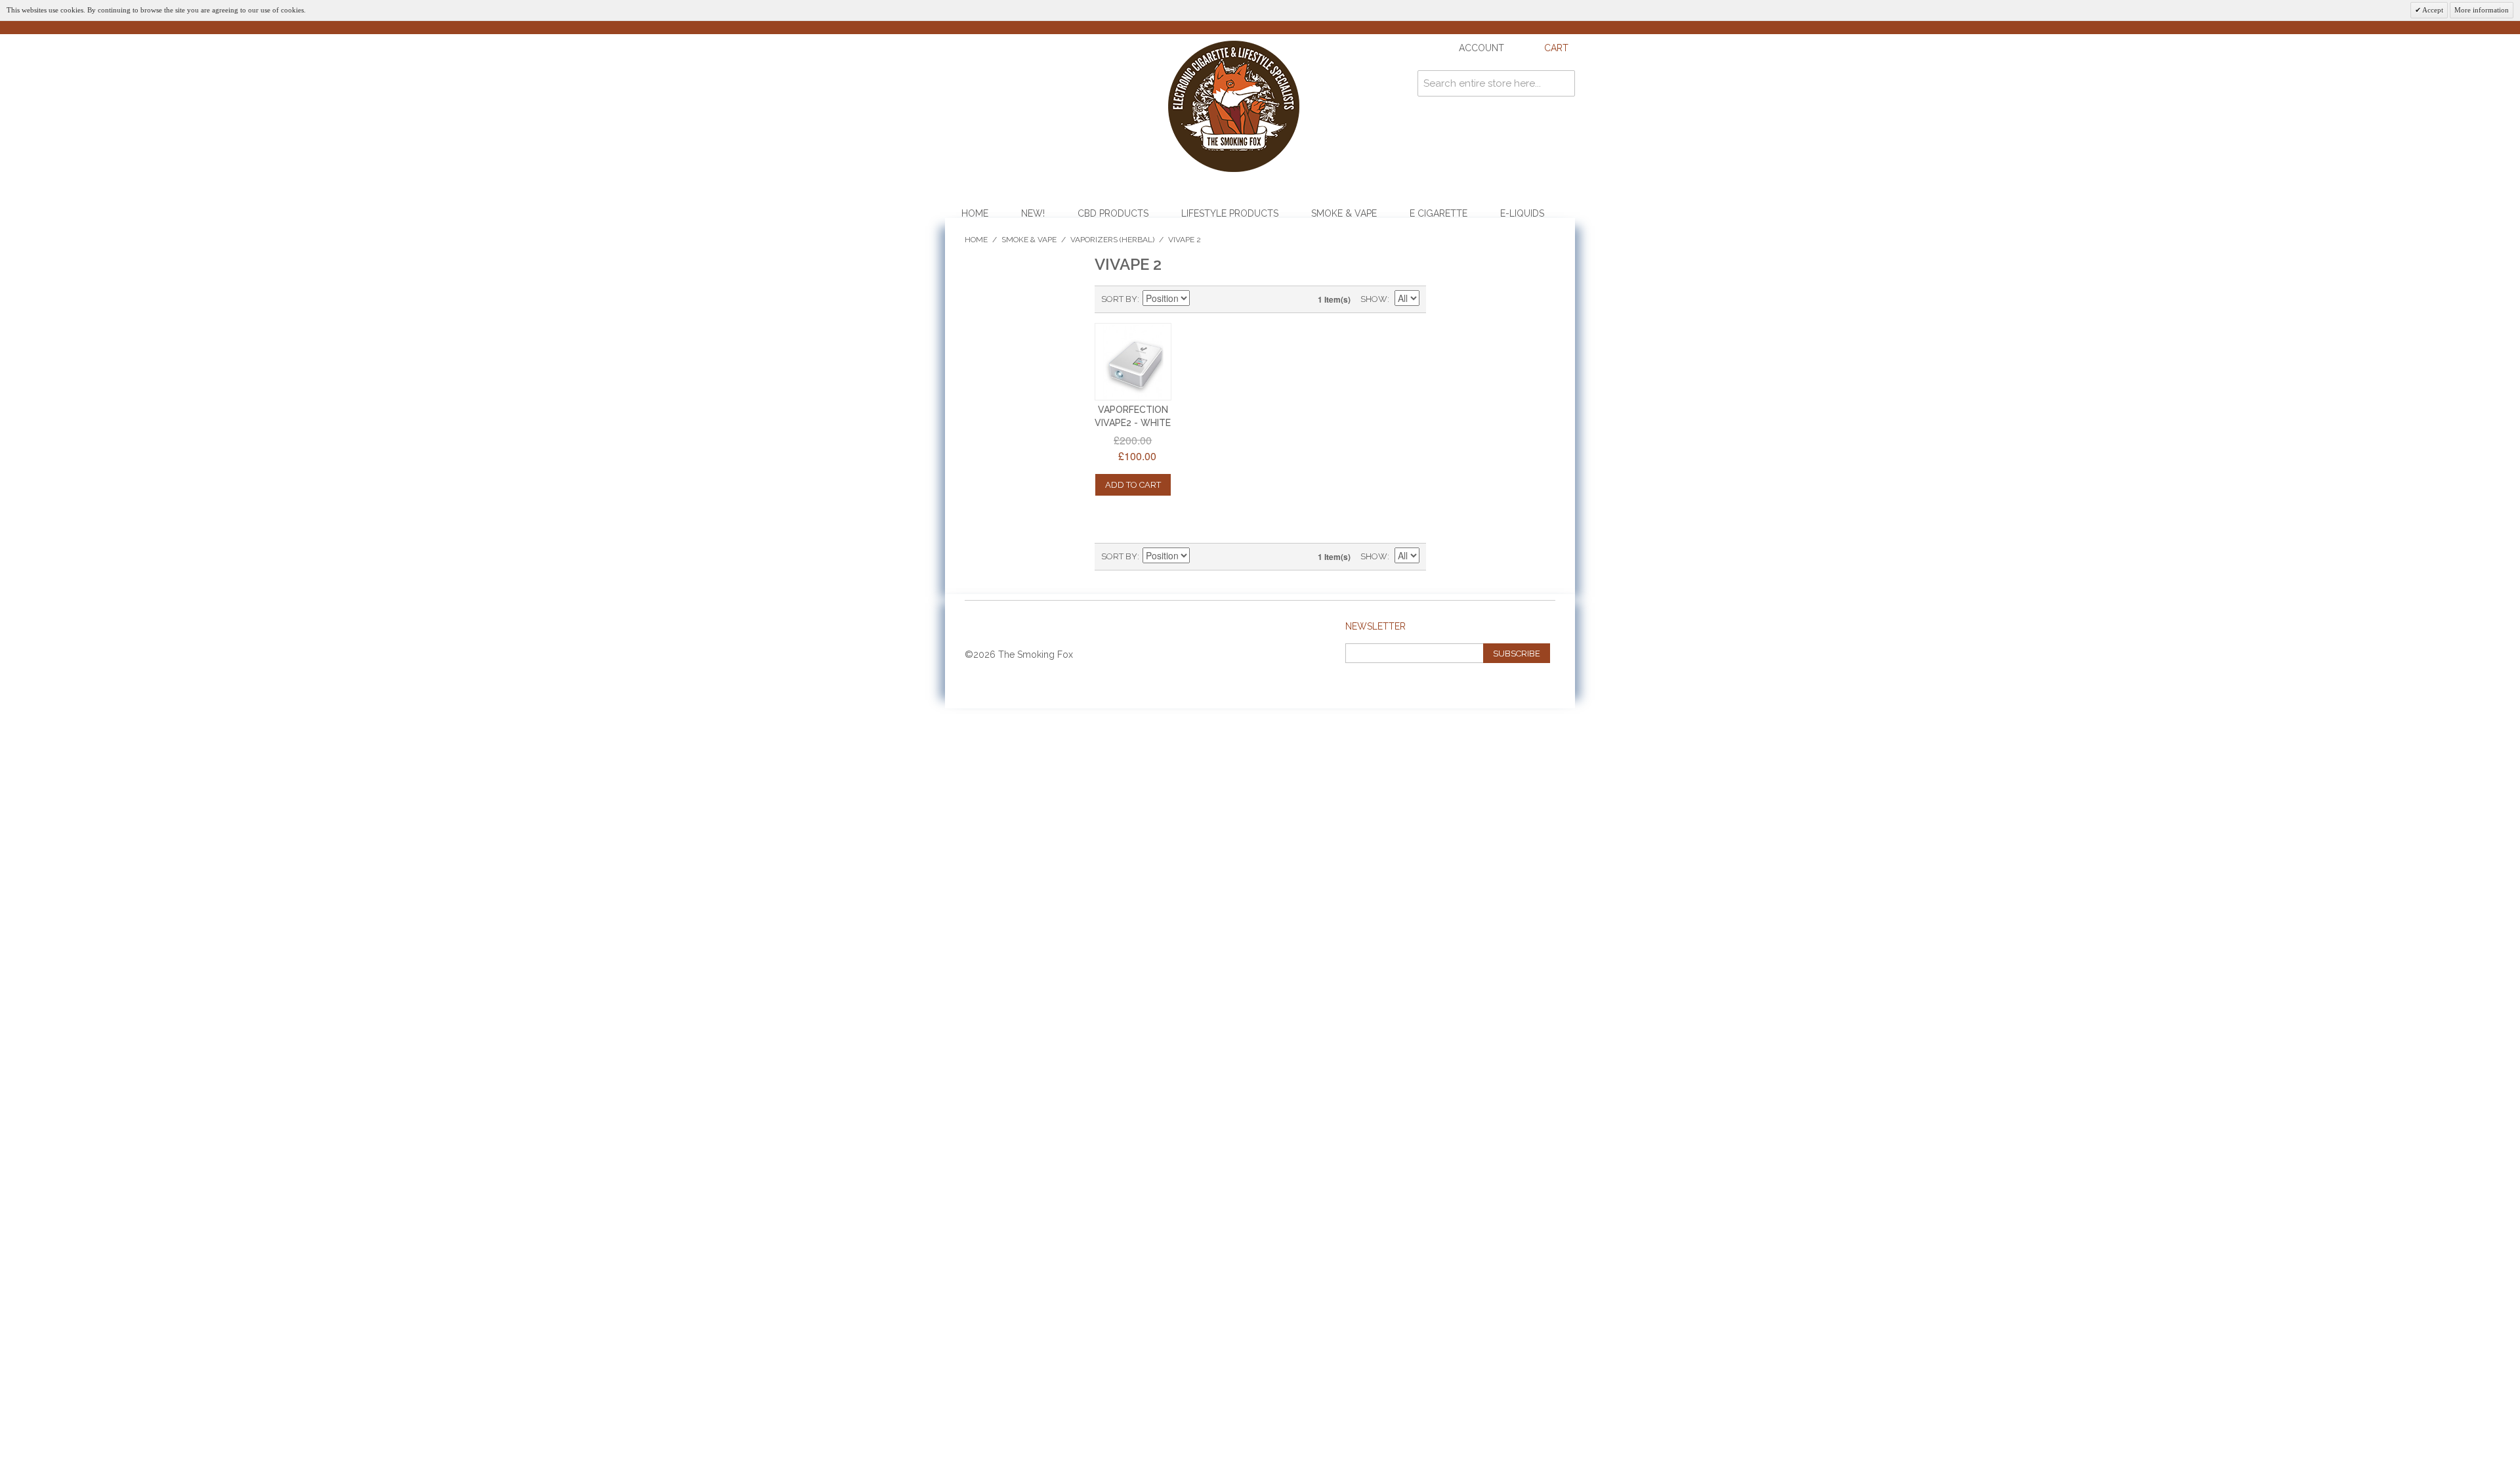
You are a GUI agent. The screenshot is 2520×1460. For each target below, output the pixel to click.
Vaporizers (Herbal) (1112, 240)
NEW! (1033, 213)
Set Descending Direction (1202, 299)
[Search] (1562, 83)
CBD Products (1113, 213)
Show (1374, 299)
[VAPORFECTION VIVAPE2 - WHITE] (1133, 362)
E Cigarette (1438, 213)
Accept (2432, 10)
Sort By (1119, 299)
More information (2482, 10)
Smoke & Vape (1344, 213)
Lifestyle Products (1230, 213)
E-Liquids (1522, 213)
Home (975, 213)
